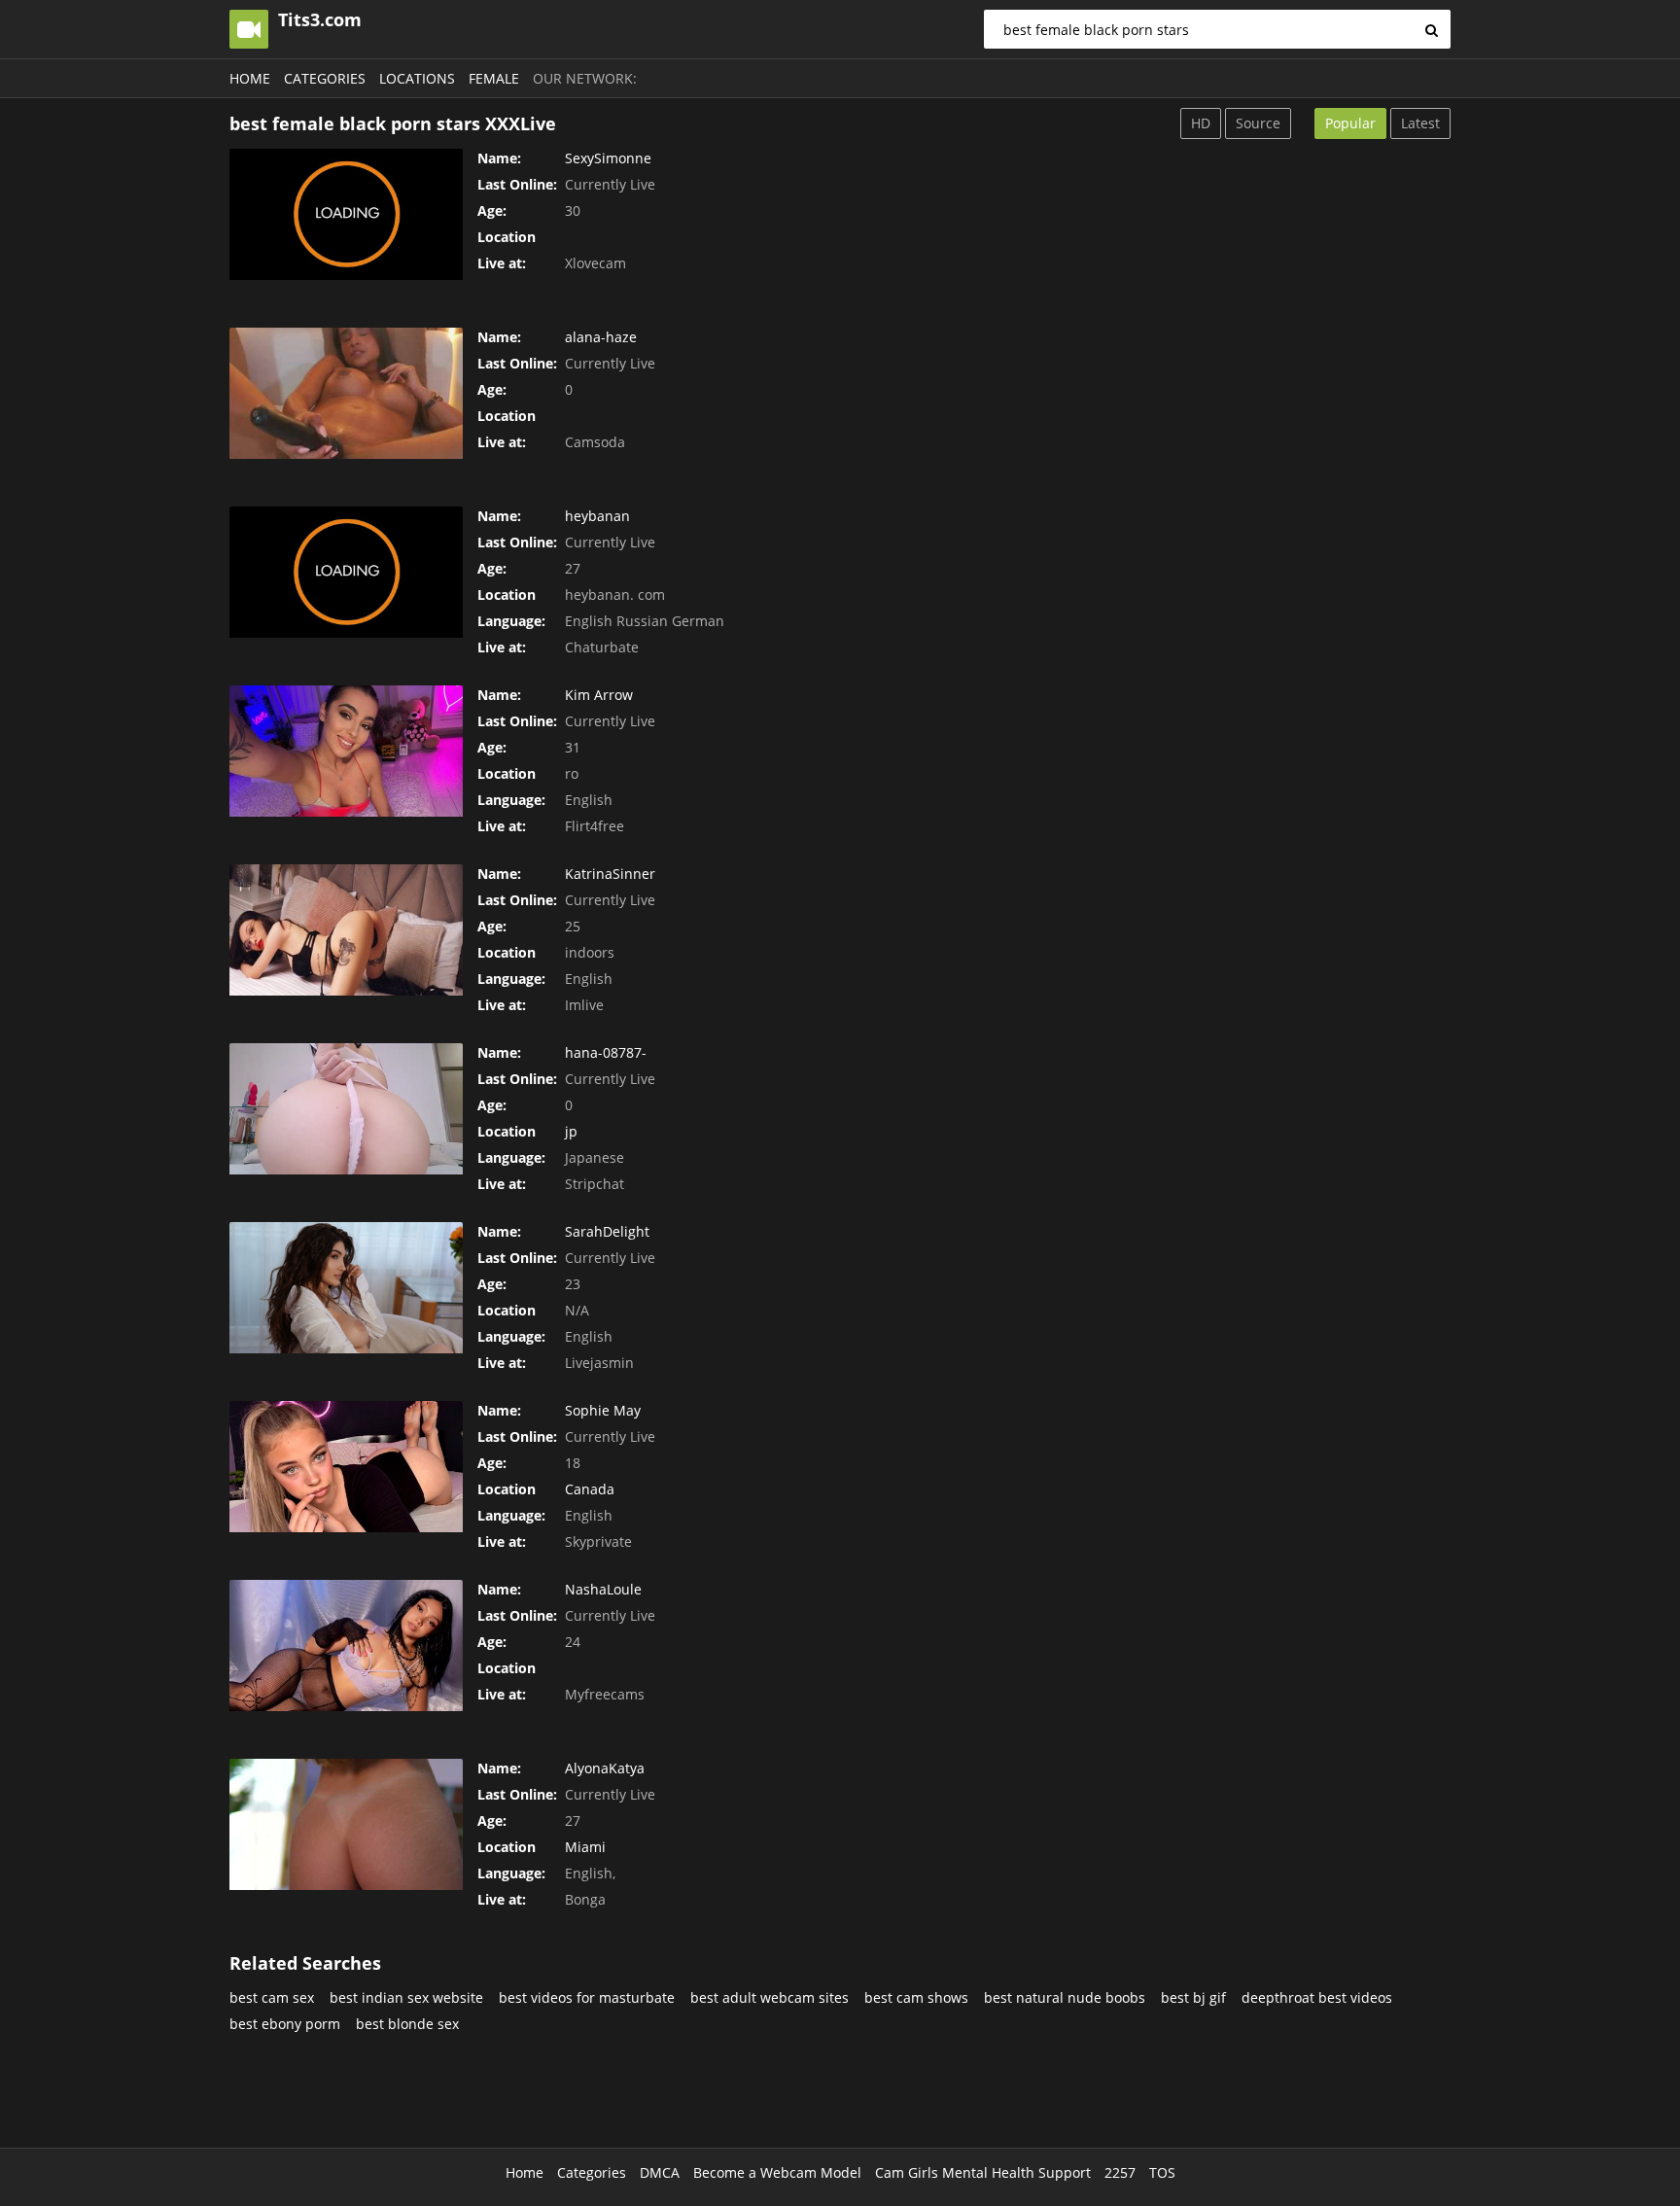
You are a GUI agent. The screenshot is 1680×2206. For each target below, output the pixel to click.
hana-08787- (606, 1052)
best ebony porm (285, 2024)
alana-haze (601, 337)
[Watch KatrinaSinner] (346, 930)
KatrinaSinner (610, 874)
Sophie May (603, 1410)
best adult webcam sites (770, 1997)
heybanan (597, 516)
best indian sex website (406, 1997)
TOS (1162, 2172)
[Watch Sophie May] (346, 1467)
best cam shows (916, 1997)
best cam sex (272, 1997)
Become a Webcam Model (777, 2172)
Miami (585, 1847)
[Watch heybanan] (346, 572)
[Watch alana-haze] (346, 393)
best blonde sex (407, 2024)
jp (571, 1131)
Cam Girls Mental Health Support (983, 2172)
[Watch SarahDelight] (346, 1288)
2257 (1120, 2172)
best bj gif (1193, 1997)
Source (1258, 123)
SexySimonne (608, 158)
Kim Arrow (599, 695)
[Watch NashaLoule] (346, 1646)
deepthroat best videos (1317, 1997)
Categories (325, 78)
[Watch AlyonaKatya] (346, 1824)
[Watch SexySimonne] (346, 214)
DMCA (660, 2172)
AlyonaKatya (605, 1768)
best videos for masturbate (587, 1997)
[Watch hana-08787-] (346, 1109)
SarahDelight (607, 1231)
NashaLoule (603, 1589)
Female (494, 78)
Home (250, 78)
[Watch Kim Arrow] (346, 751)
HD (1201, 123)
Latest (1420, 123)
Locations (417, 78)
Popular (1350, 123)
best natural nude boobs (1065, 1997)
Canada (590, 1489)
